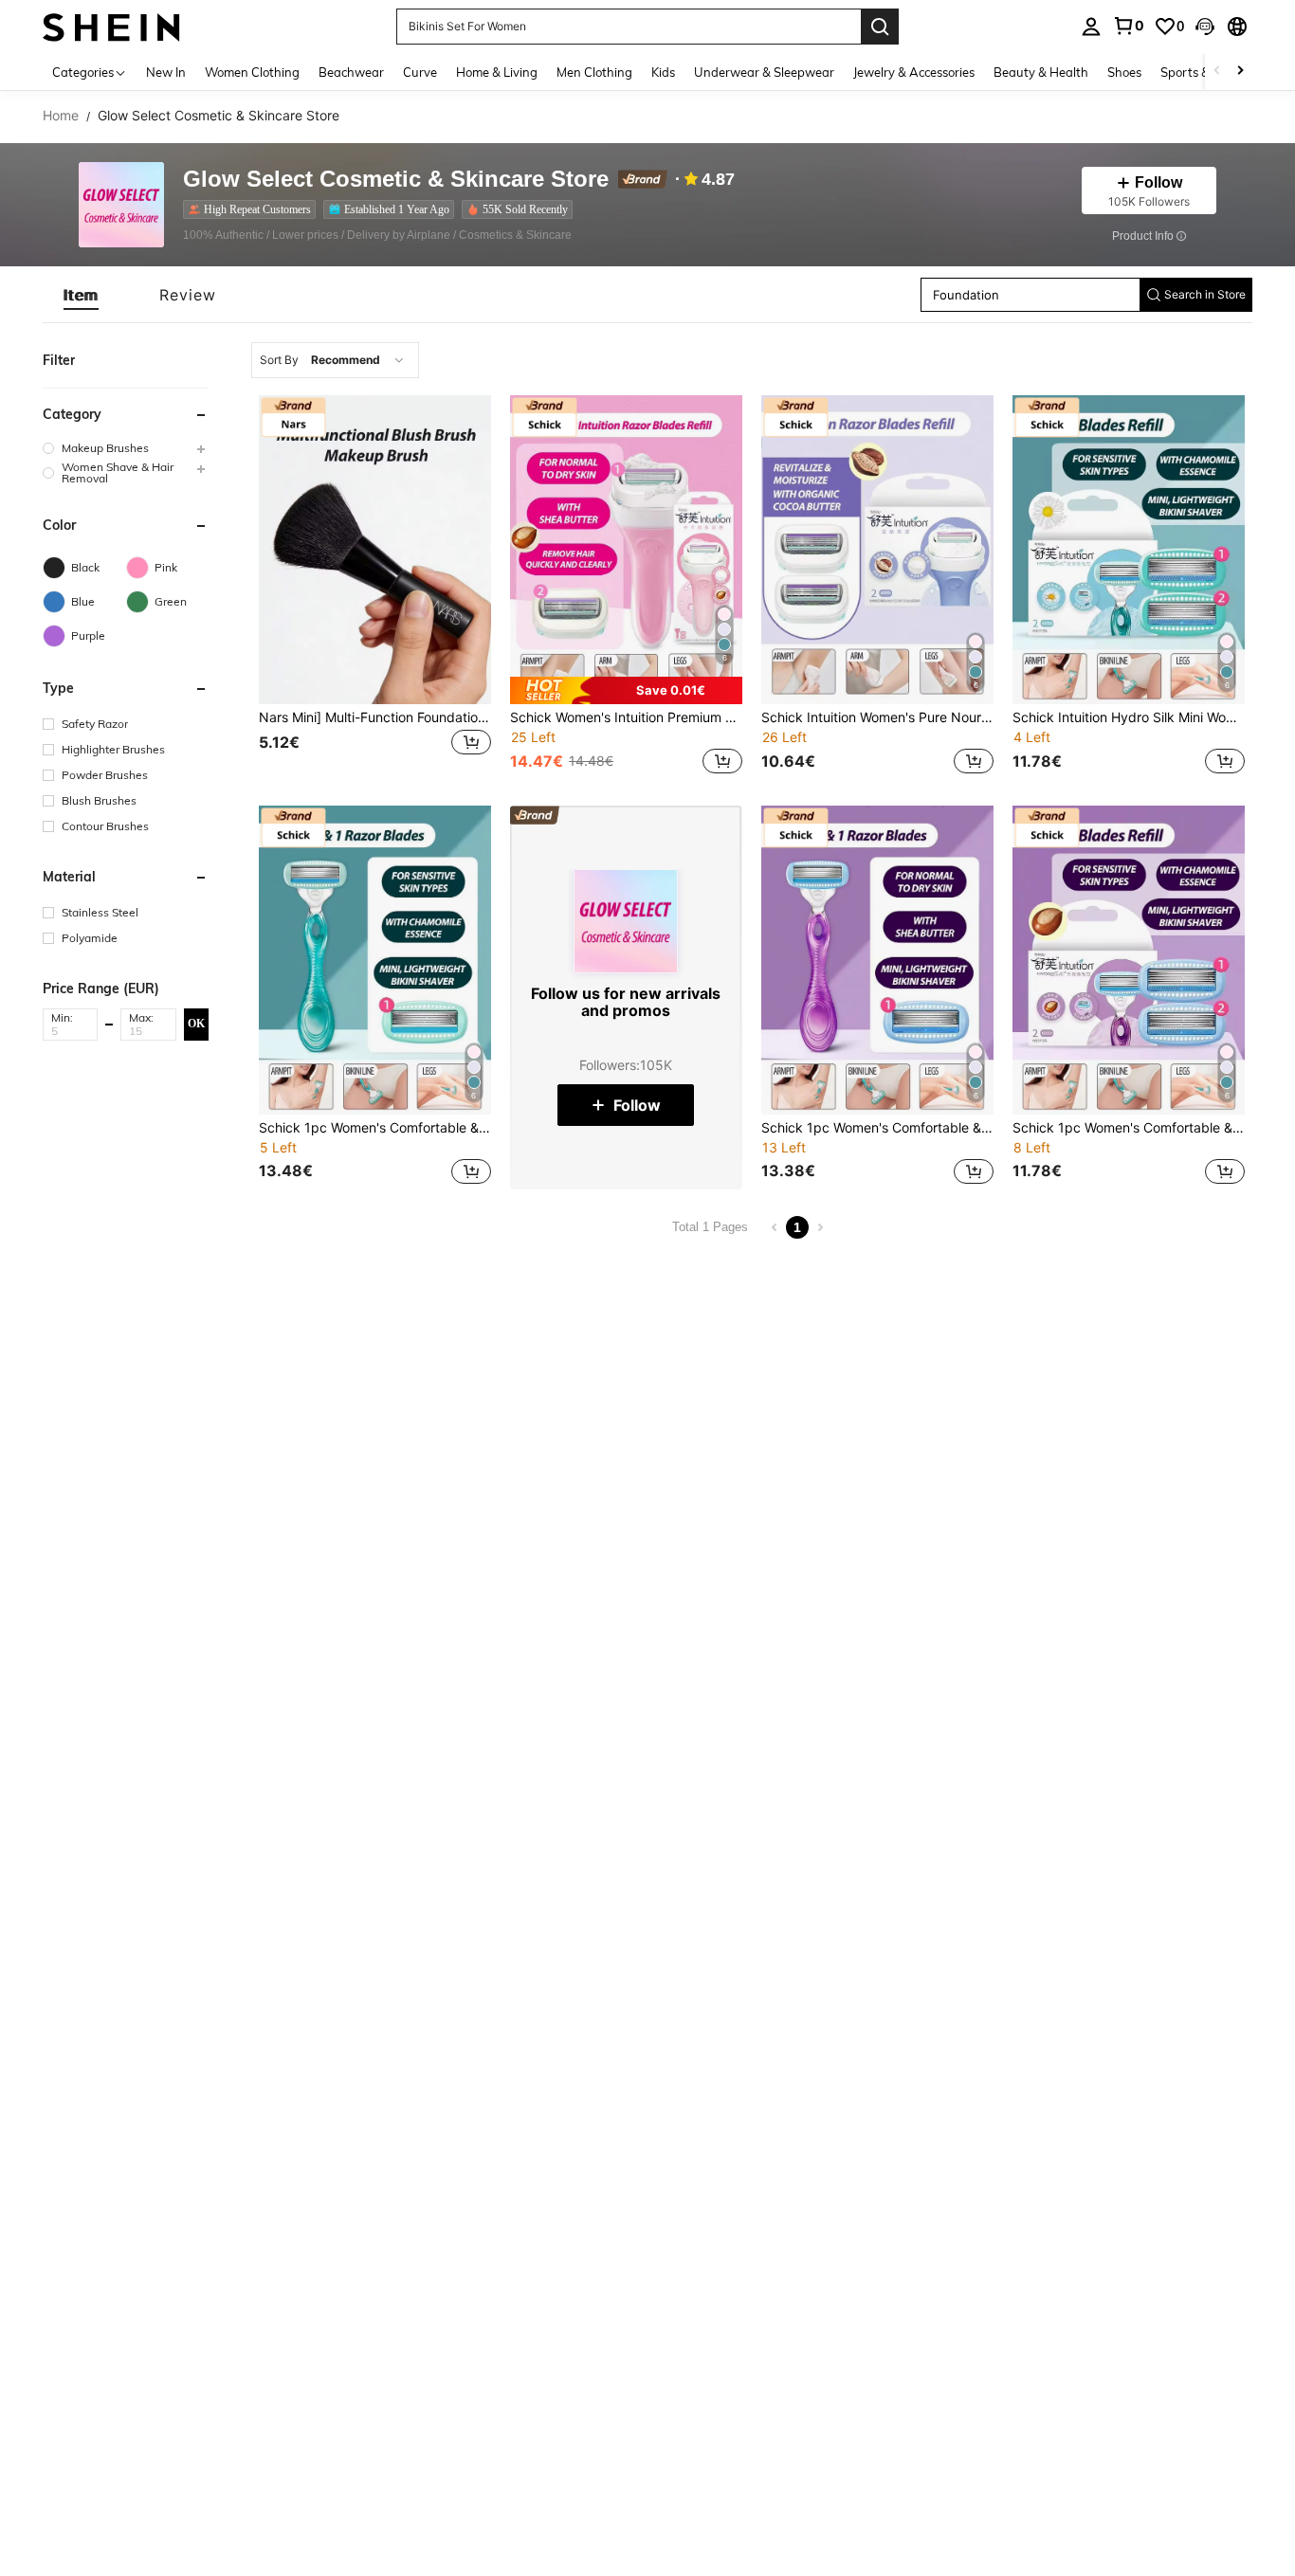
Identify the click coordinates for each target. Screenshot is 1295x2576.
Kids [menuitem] (663, 72)
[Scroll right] (1240, 72)
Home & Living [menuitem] (497, 72)
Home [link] (61, 116)
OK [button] (196, 1024)
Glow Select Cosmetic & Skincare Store (396, 180)
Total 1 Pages (710, 1227)
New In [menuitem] (166, 72)
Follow (637, 1105)
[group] (126, 448)
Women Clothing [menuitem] (252, 72)
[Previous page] (775, 1227)
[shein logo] (111, 26)
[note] (626, 690)
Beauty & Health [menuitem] (1041, 72)
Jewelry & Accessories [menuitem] (914, 72)
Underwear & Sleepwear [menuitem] (764, 72)
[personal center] (1091, 27)
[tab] (81, 295)
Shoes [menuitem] (1124, 72)
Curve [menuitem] (420, 72)
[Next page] (820, 1227)
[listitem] (253, 209)
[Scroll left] (1217, 72)
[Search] (880, 27)
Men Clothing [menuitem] (594, 72)
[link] (1128, 26)
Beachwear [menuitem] (351, 72)
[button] (1205, 27)
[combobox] (335, 360)
